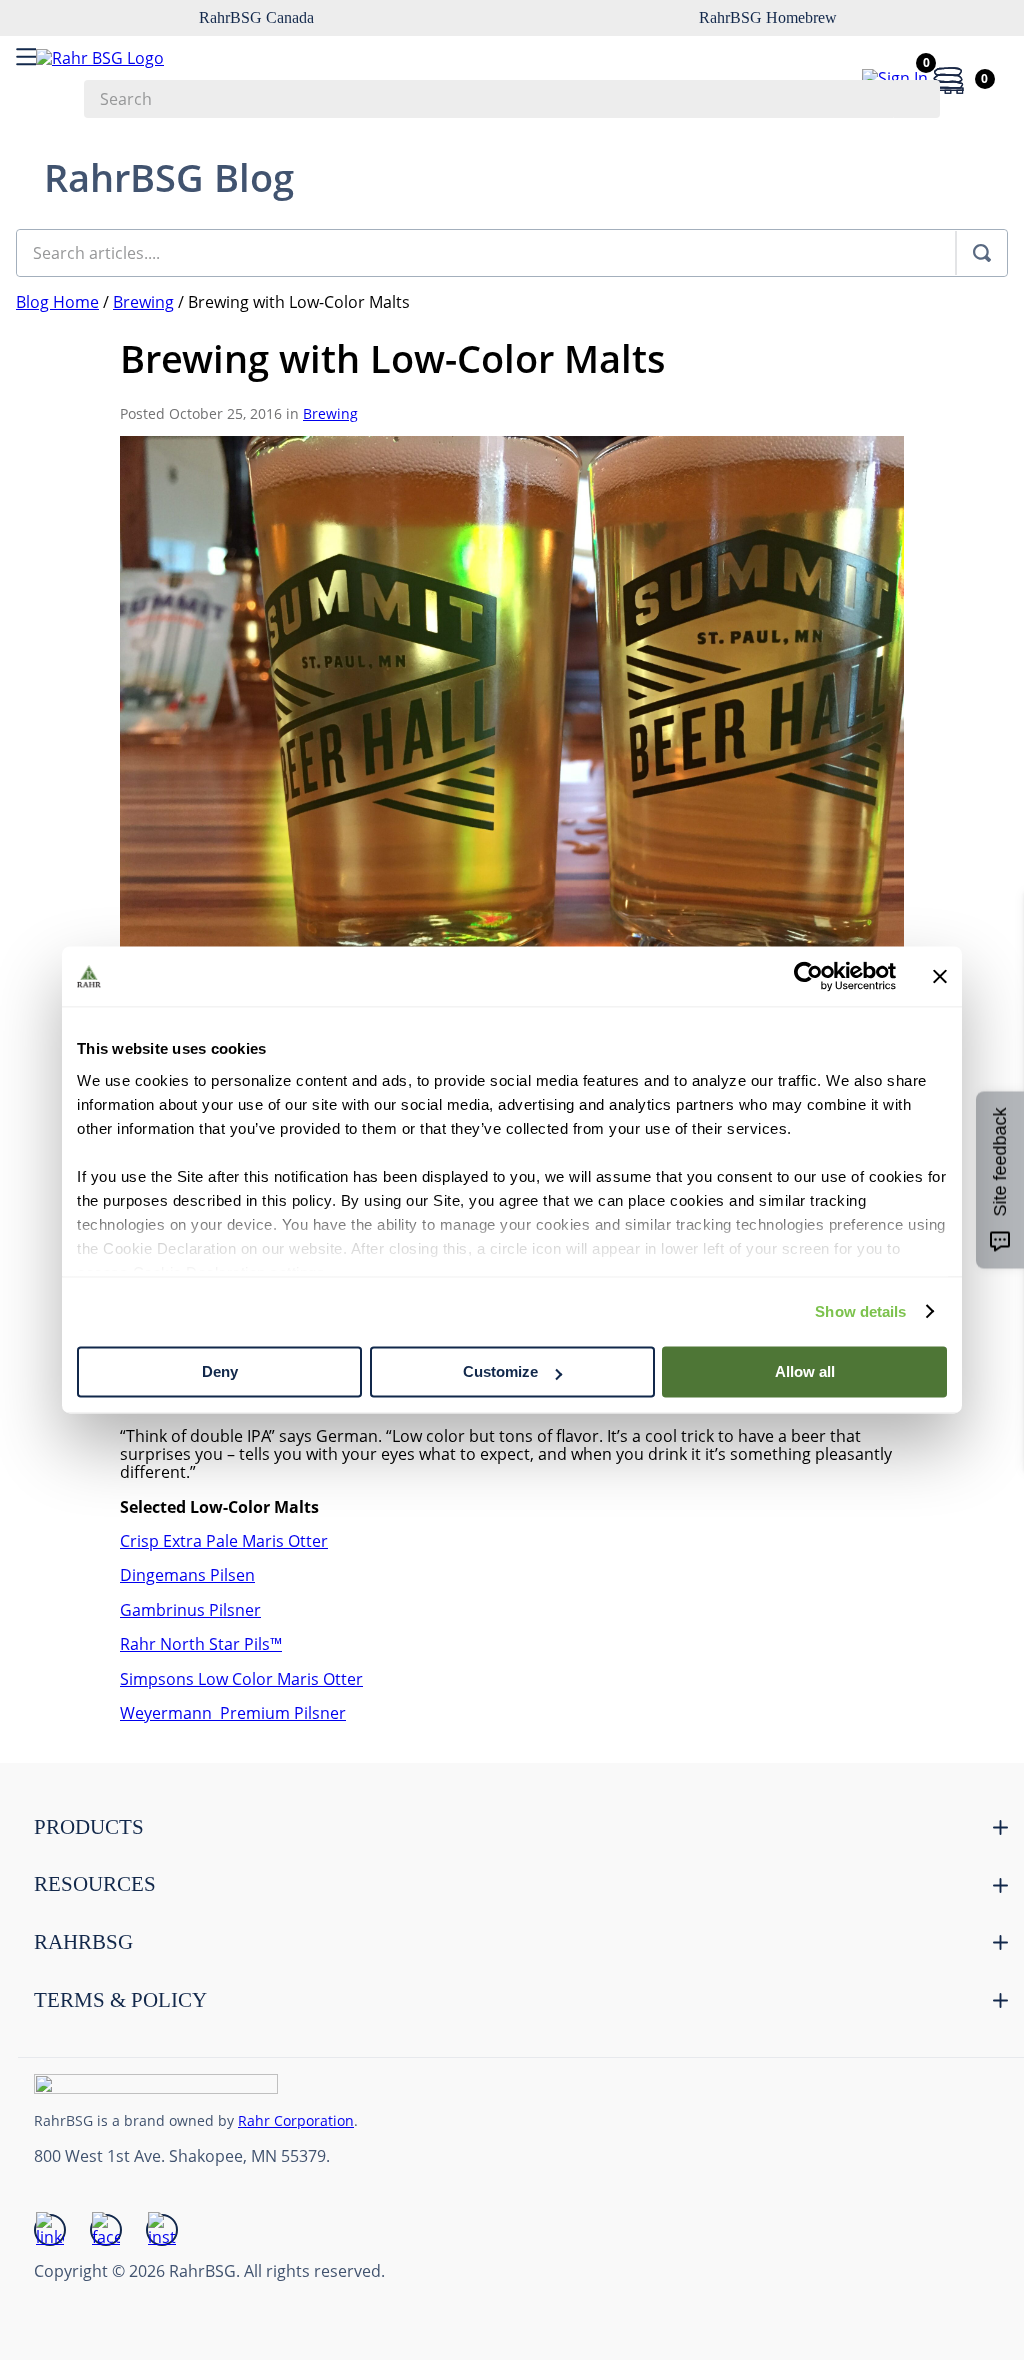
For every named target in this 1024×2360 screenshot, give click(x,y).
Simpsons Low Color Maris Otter (241, 1679)
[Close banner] (940, 976)
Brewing (143, 302)
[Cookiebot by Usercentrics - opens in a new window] (808, 976)
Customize (500, 1371)
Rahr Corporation (296, 2120)
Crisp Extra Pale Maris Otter (224, 1541)
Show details (860, 1311)
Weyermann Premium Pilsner (233, 1713)
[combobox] (512, 99)
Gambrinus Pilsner (190, 1610)
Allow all (805, 1371)
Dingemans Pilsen (187, 1575)
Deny (220, 1371)
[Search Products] (915, 99)
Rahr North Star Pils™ (201, 1644)
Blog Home (57, 302)
